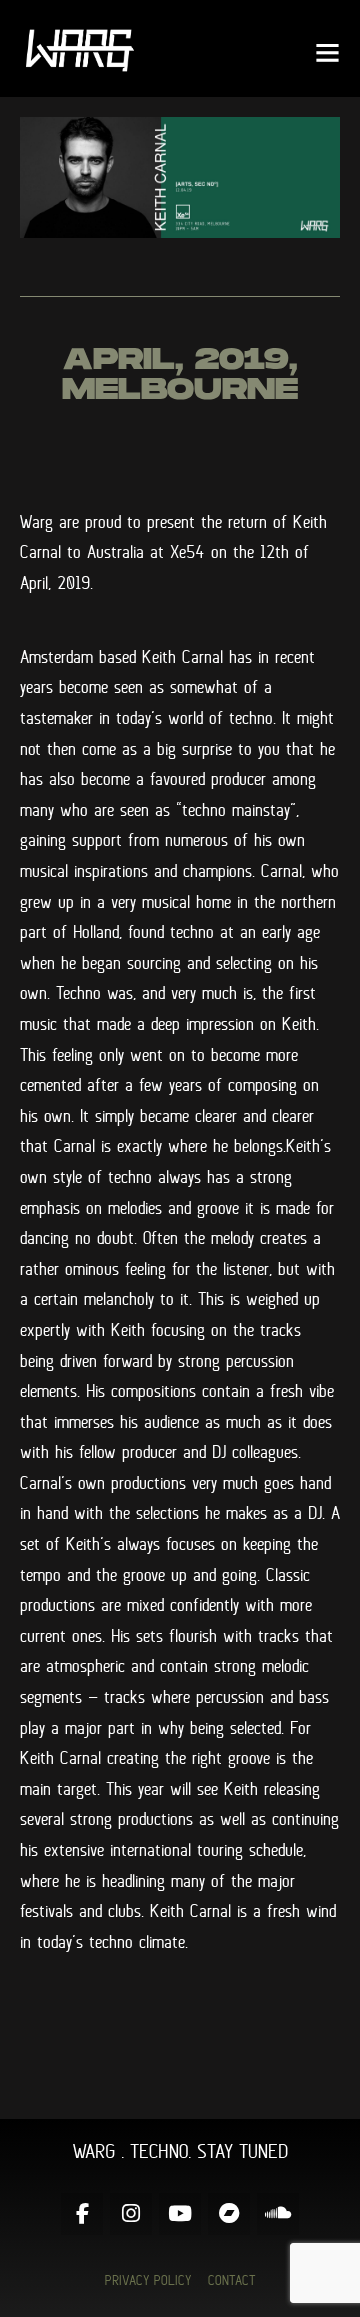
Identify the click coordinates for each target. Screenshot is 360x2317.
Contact (232, 2280)
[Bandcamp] (229, 2214)
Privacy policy (148, 2280)
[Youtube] (180, 2214)
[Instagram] (131, 2214)
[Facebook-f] (82, 2214)
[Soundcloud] (278, 2214)
